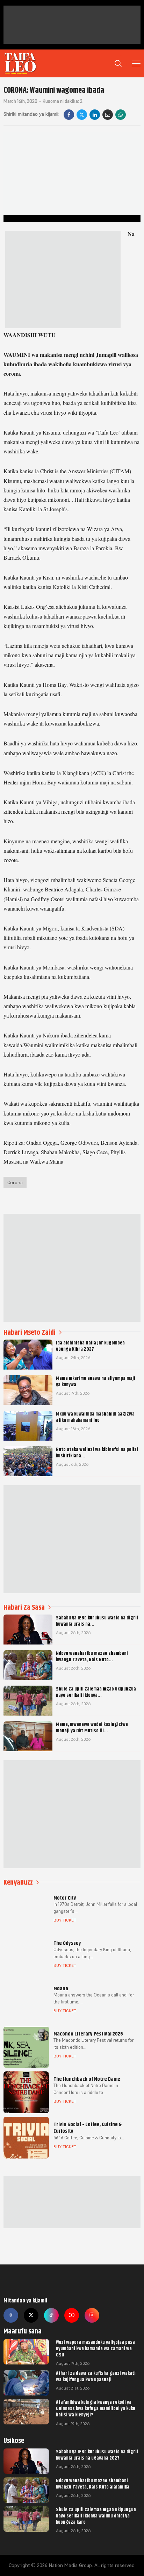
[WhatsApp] (121, 115)
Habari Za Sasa (24, 1607)
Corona (15, 1182)
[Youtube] (72, 2315)
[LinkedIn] (95, 115)
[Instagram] (92, 2315)
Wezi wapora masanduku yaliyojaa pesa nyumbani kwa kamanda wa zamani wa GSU (95, 2348)
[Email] (108, 115)
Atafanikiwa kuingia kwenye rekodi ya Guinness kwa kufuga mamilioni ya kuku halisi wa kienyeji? (96, 2408)
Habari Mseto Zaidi (30, 1332)
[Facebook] (69, 115)
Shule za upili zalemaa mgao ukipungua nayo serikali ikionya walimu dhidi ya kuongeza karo (96, 2516)
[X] (82, 115)
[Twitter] (31, 2315)
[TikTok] (51, 2315)
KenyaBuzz (18, 1882)
